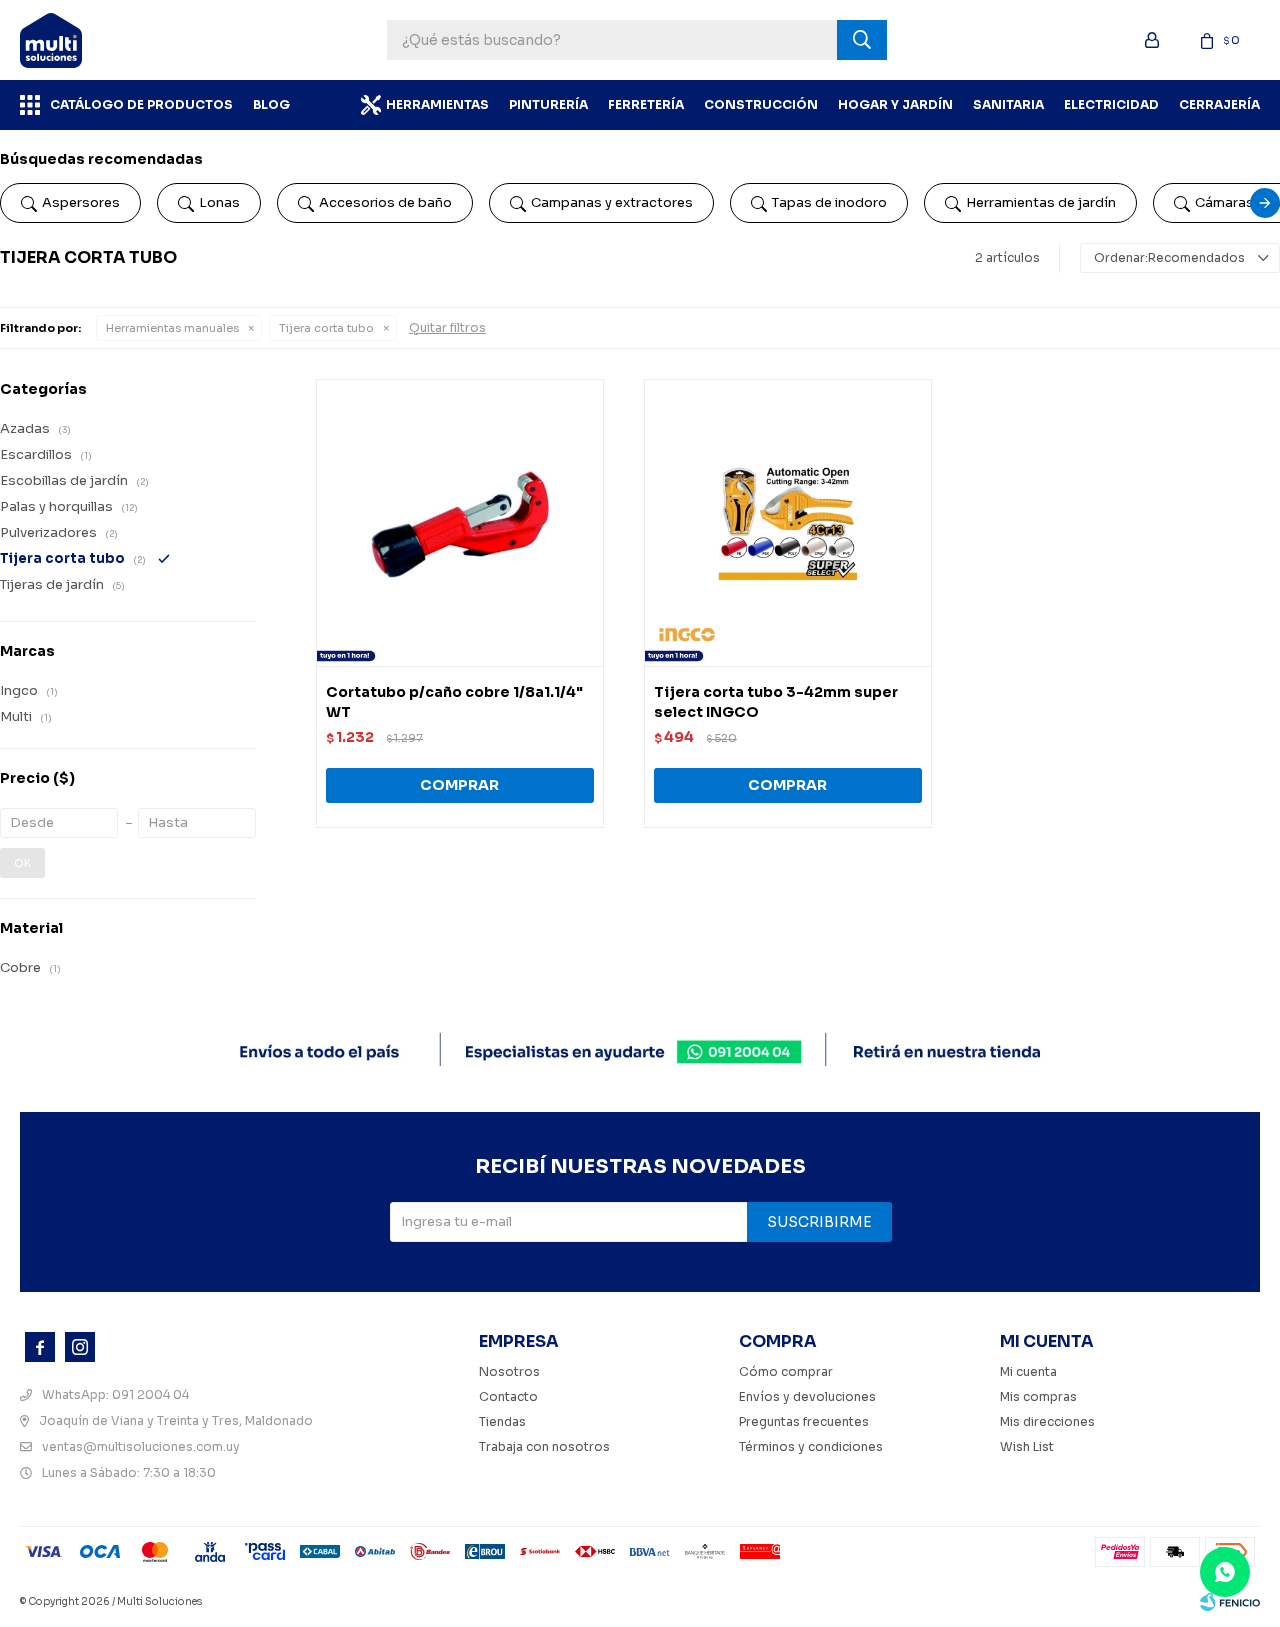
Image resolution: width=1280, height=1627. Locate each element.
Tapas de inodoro (829, 202)
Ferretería (646, 104)
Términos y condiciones (811, 1446)
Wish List (1027, 1446)
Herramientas (437, 104)
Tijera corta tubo (326, 328)
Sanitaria (1008, 104)
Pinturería (548, 104)
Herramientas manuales (172, 328)
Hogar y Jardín (895, 104)
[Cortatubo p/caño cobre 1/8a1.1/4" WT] (460, 523)
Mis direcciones (1047, 1421)
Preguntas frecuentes (804, 1421)
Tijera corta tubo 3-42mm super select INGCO (776, 702)
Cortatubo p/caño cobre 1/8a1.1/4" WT (454, 702)
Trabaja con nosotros (544, 1446)
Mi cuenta (1028, 1371)
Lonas (219, 202)
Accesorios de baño (385, 202)
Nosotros (509, 1371)
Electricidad (1111, 104)
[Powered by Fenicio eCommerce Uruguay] (1230, 1602)
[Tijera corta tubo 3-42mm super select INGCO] (788, 523)
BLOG (271, 104)
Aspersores (81, 202)
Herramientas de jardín (1041, 202)
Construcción (761, 104)
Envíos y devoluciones (807, 1396)
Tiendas (502, 1421)
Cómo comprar (786, 1371)
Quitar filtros (447, 327)
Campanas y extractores (612, 202)
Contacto (508, 1396)
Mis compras (1038, 1396)
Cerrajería (1219, 104)
